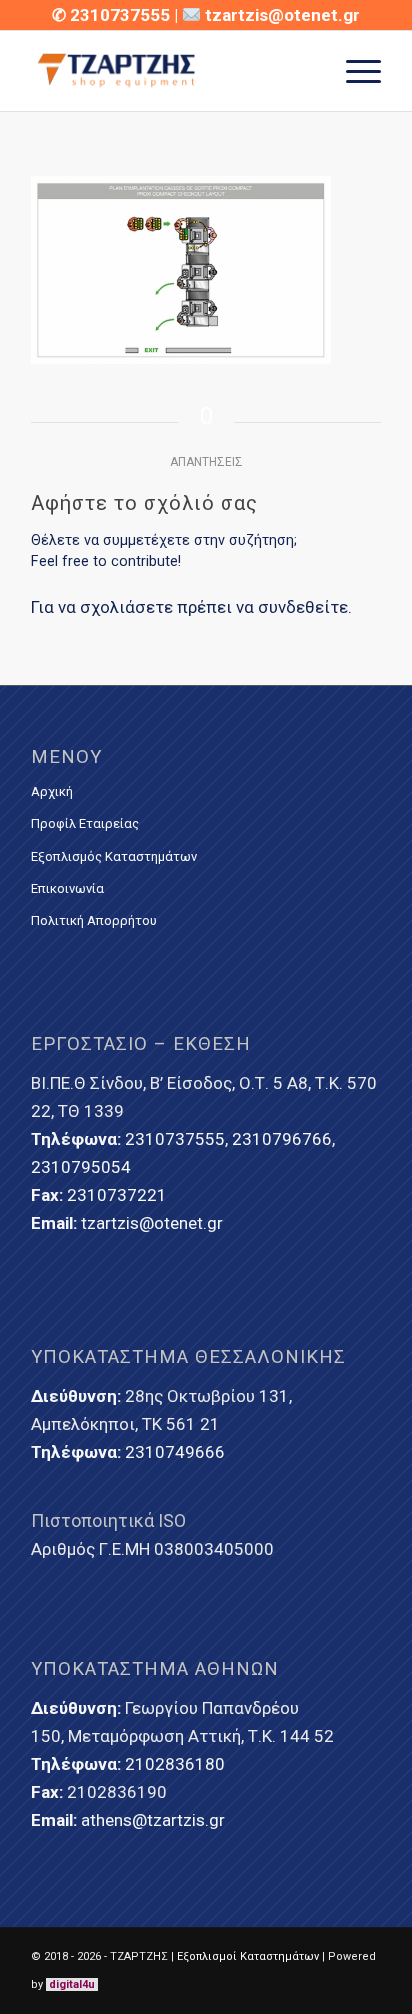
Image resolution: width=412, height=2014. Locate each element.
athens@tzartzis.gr (153, 1820)
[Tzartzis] (171, 71)
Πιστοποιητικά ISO (108, 1520)
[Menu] (353, 71)
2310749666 (175, 1452)
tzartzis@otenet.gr (282, 15)
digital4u (72, 1984)
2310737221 (117, 1195)
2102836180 (175, 1764)
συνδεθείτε (303, 607)
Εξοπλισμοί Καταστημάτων (248, 1956)
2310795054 (81, 1167)
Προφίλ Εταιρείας (85, 823)
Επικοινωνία (67, 888)
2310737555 (122, 15)
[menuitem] (353, 71)
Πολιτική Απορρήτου (94, 920)
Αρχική (52, 791)
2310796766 (282, 1139)
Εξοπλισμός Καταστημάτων (114, 856)
